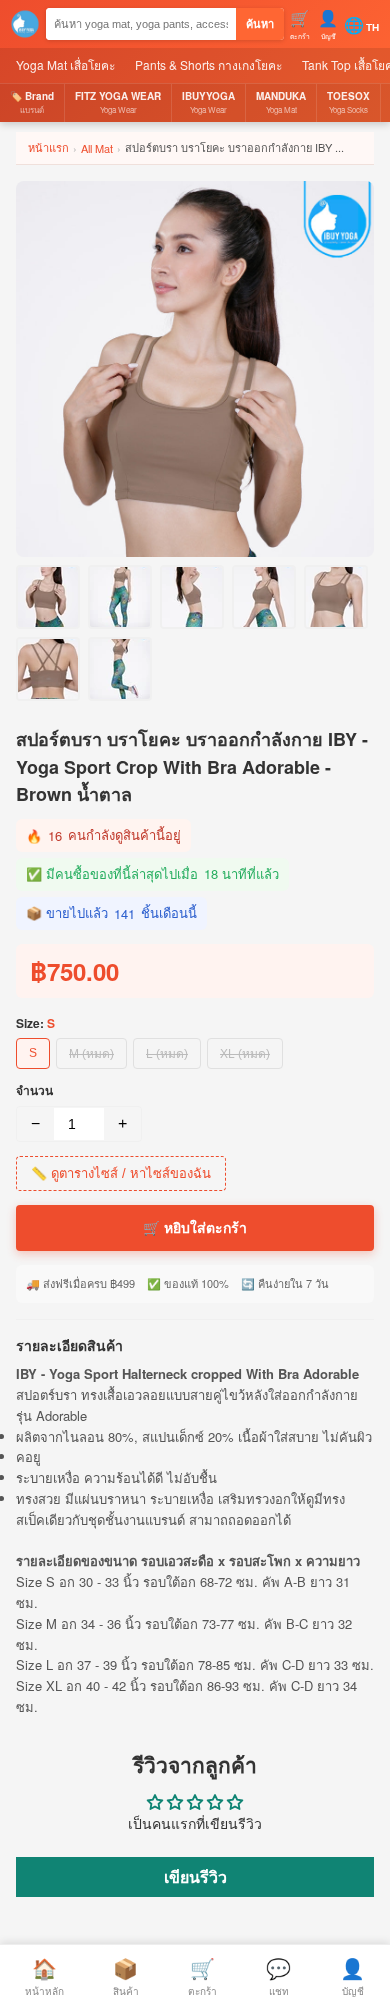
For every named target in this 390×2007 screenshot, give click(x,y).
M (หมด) (91, 1054)
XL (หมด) (245, 1054)
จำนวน (34, 1090)
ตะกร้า (202, 1975)
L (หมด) (167, 1054)
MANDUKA (281, 102)
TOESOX (348, 102)
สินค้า (126, 1975)
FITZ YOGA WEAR (118, 102)
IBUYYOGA (208, 102)
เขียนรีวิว (195, 1876)
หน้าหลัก (44, 1975)
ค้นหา (260, 24)
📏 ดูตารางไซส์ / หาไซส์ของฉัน (121, 1173)
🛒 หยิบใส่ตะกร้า (195, 1228)
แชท (278, 1975)
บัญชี (352, 1975)
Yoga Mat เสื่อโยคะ (65, 64)
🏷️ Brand (32, 102)
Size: (35, 1023)
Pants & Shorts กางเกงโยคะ (208, 64)
